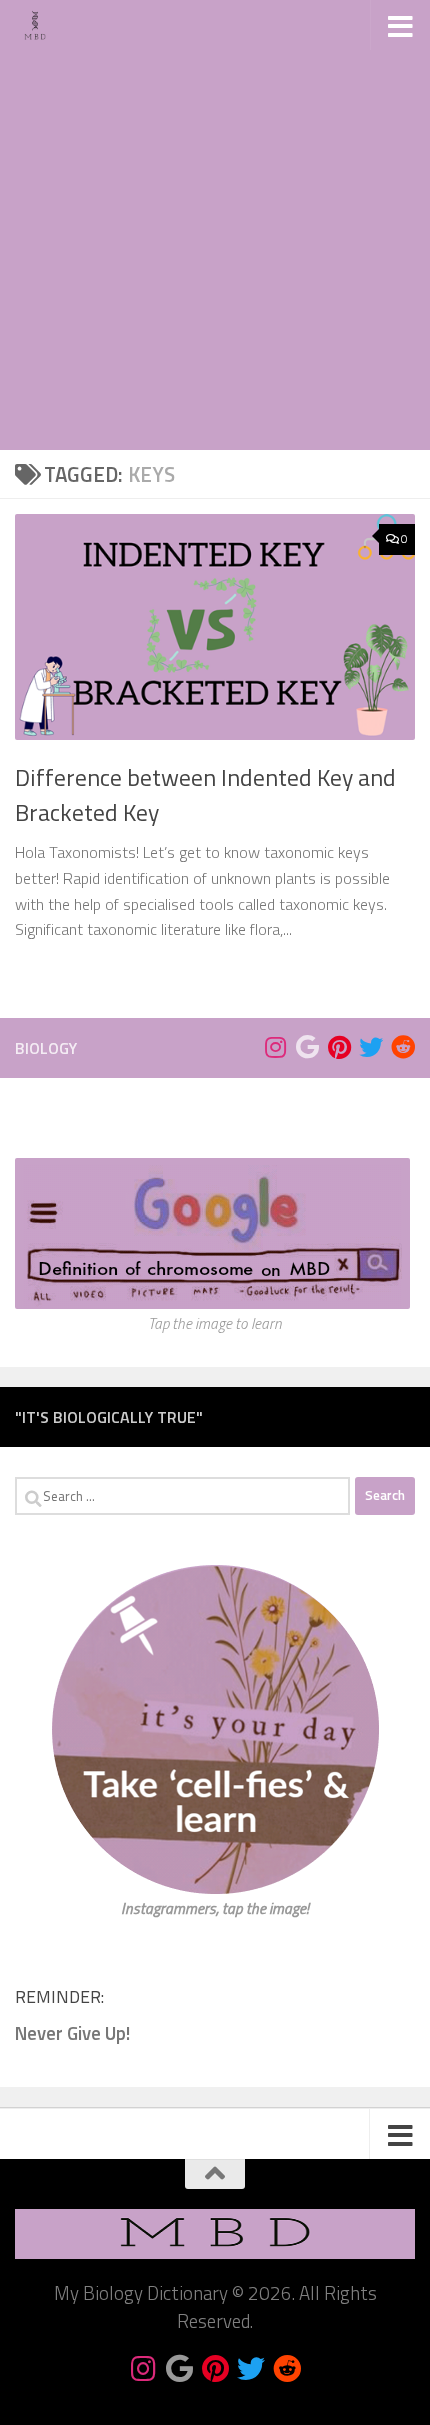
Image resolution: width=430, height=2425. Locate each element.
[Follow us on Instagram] (275, 1047)
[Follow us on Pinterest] (339, 1047)
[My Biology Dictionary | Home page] (42, 25)
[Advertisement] (215, 225)
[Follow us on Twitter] (371, 1047)
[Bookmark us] (307, 1047)
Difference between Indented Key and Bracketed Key (205, 794)
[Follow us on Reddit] (403, 1047)
